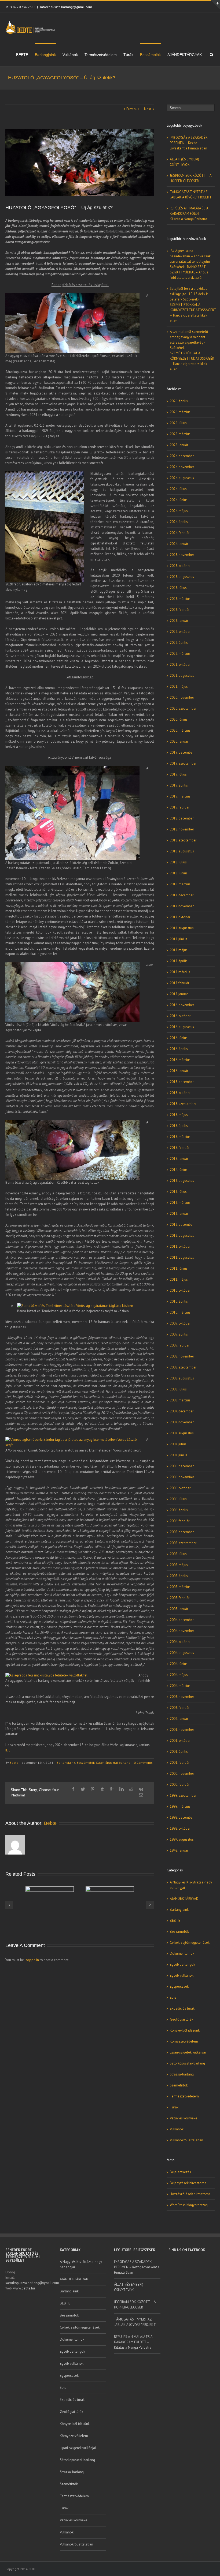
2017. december (182, 895)
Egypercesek (179, 1986)
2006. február (180, 1521)
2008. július (178, 1389)
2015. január (179, 1159)
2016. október (180, 1016)
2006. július (178, 1499)
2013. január (179, 1214)
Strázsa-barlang (182, 2074)
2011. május (179, 1279)
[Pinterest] (93, 1789)
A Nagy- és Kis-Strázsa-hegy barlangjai (191, 1885)
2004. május (179, 1675)
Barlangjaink (45, 55)
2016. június (179, 1038)
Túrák (128, 55)
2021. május (179, 687)
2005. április (179, 1576)
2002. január (179, 1719)
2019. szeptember (183, 763)
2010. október (180, 1290)
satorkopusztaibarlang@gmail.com (66, 7)
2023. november (182, 555)
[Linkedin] (122, 1789)
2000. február (180, 1785)
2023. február (180, 610)
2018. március (180, 884)
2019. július (178, 774)
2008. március (180, 1400)
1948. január (179, 1850)
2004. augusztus (182, 1653)
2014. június (179, 1170)
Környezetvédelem (184, 2041)
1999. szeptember (183, 1795)
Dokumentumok (182, 1953)
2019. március (180, 796)
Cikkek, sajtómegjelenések (190, 1943)
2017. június (179, 939)
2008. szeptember (183, 1367)
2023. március (180, 599)
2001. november (182, 1730)
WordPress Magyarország (189, 2205)
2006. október (180, 1488)
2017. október (180, 917)
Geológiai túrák (181, 2019)
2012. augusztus (182, 1236)
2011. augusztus (182, 1257)
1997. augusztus (182, 1839)
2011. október (180, 1246)
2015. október (180, 1093)
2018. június (179, 873)
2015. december (182, 1082)
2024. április (179, 522)
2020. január (179, 741)
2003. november (182, 1697)
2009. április (179, 1334)
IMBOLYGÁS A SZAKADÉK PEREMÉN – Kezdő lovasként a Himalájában (189, 143)
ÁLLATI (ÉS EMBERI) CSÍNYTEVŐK (129, 2287)
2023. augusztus (182, 577)
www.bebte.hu (24, 2288)
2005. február (180, 1598)
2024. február (180, 533)
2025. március (180, 434)
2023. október (180, 566)
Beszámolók (150, 55)
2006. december (182, 1466)
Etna (173, 1997)
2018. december (182, 818)
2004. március (180, 1686)
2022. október (180, 632)
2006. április (179, 1510)
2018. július (178, 862)
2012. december (182, 1225)
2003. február (180, 1708)
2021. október (180, 665)
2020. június (179, 719)
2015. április (179, 1126)
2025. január (179, 445)
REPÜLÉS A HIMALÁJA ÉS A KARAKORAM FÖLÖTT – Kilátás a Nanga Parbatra (189, 214)
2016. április (179, 1049)
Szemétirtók (179, 2085)
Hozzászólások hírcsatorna (190, 2194)
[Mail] (141, 1795)
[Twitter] (83, 1789)
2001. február (180, 1763)
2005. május (179, 1565)
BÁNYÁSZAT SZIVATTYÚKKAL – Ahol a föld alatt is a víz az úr (189, 272)
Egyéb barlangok (182, 1964)
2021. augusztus (182, 676)
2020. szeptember (183, 708)
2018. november (182, 829)
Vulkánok (70, 55)
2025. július (178, 423)
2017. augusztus (182, 928)
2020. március (180, 730)
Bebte (14, 1763)
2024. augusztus (182, 478)
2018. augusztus (182, 851)
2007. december (182, 1411)
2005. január (179, 1609)
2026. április (179, 401)
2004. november (182, 1631)
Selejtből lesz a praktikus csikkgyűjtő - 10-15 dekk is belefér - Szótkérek (189, 294)
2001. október (180, 1741)
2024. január (179, 544)
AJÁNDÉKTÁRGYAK (185, 55)
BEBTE (22, 55)
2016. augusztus (182, 1027)
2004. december (182, 1620)
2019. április (179, 785)
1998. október (180, 1828)
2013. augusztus (182, 1181)
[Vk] (141, 1789)
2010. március (180, 1312)
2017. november (182, 906)
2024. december (182, 456)
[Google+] (112, 1789)
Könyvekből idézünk (185, 2030)
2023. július (178, 588)
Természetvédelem (101, 55)
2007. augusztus (182, 1433)
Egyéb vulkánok (182, 1975)
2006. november (182, 1477)
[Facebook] (73, 1789)
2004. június (179, 1664)
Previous (133, 109)
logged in (32, 1960)
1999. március (180, 1806)
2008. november (182, 1356)
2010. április (179, 1301)
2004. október (180, 1642)
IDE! (8, 1750)
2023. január (179, 621)
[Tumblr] (102, 1789)
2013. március (180, 1203)
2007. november (182, 1422)
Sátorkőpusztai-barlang (113, 1763)
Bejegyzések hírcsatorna (188, 2183)
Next (148, 109)
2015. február (180, 1148)
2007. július (178, 1444)
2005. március (180, 1587)
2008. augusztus (182, 1378)
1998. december (182, 1817)
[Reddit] (131, 1789)
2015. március (180, 1137)
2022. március (180, 654)
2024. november (182, 467)
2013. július (178, 1192)
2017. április (179, 961)
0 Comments (143, 1763)
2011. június (179, 1268)
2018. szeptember (183, 840)
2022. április (179, 643)
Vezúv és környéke (184, 2118)
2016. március (180, 1060)
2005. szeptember (183, 1543)
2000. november (182, 1774)
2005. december (182, 1532)
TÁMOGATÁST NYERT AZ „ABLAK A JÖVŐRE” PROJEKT (135, 2322)
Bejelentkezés (180, 2172)
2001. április (179, 1752)
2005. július (178, 1554)
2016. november (182, 1005)
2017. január (179, 994)
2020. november (182, 697)
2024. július (178, 489)
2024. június (179, 500)
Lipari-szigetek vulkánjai (188, 2052)
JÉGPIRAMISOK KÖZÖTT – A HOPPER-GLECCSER (135, 2305)
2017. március (180, 972)
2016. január (179, 1071)
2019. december (182, 752)
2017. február (179, 983)
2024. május (179, 511)
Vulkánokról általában (186, 2140)
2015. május (179, 1115)
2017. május (179, 950)
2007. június (179, 1455)
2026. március (180, 412)
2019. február (180, 807)
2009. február (180, 1345)
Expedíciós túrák (182, 2008)
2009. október (180, 1323)
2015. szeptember (183, 1104)
